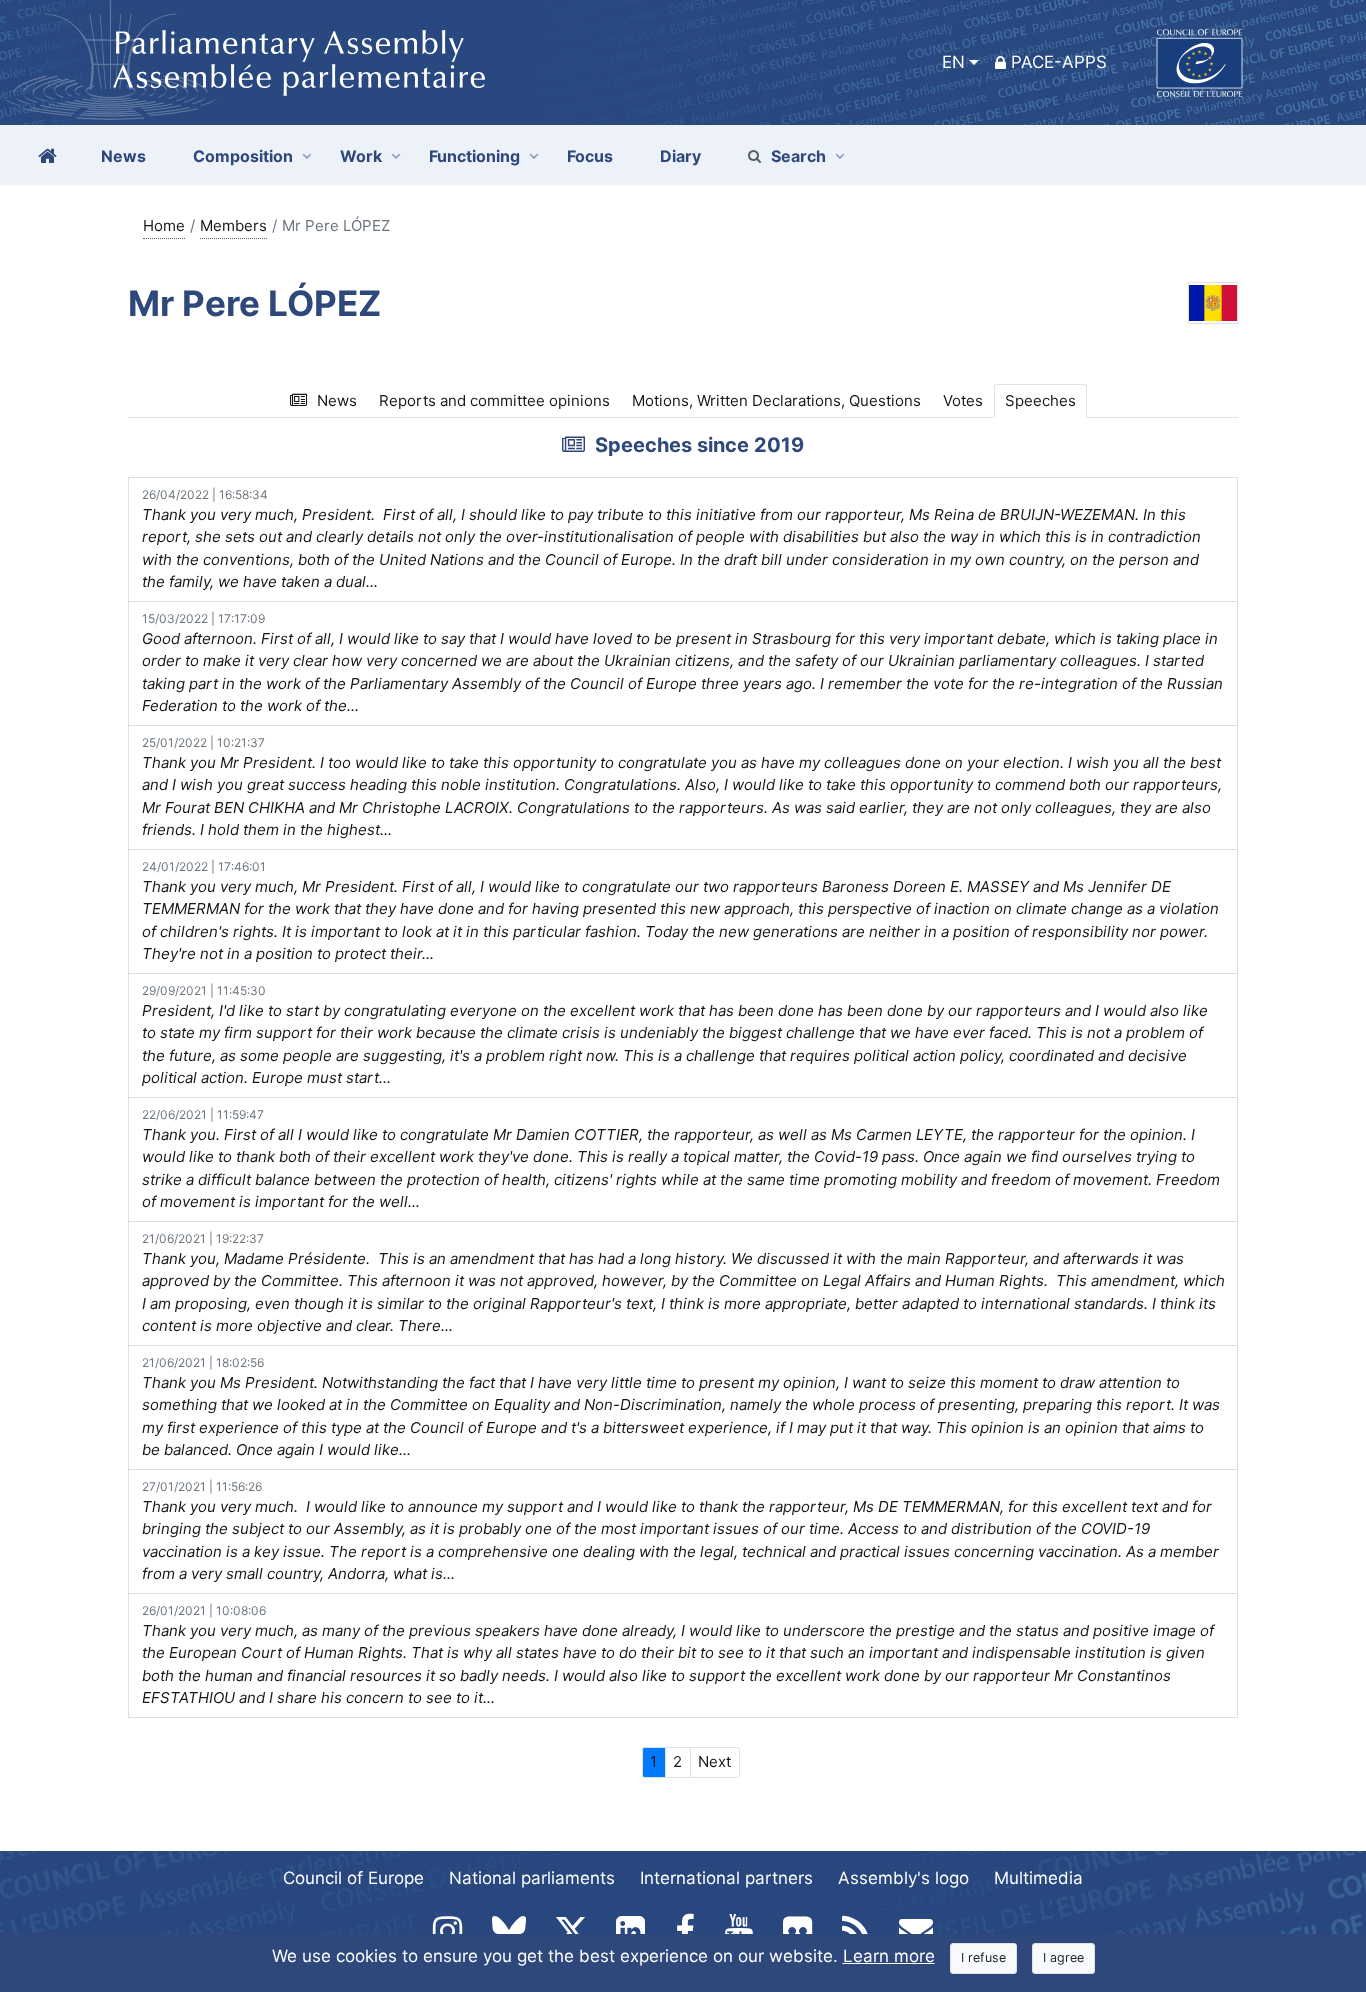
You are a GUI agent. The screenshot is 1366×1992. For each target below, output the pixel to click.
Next (714, 1761)
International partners (726, 1878)
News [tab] (337, 400)
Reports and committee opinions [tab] (494, 400)
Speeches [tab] (1040, 400)
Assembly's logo (903, 1878)
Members (233, 225)
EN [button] (953, 62)
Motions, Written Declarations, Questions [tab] (776, 400)
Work (361, 156)
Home (164, 225)
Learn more (889, 1956)
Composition (243, 156)
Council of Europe (353, 1878)
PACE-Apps (1059, 62)
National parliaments (532, 1878)
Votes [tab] (963, 400)
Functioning (474, 156)
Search (798, 156)
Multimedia (1038, 1878)
